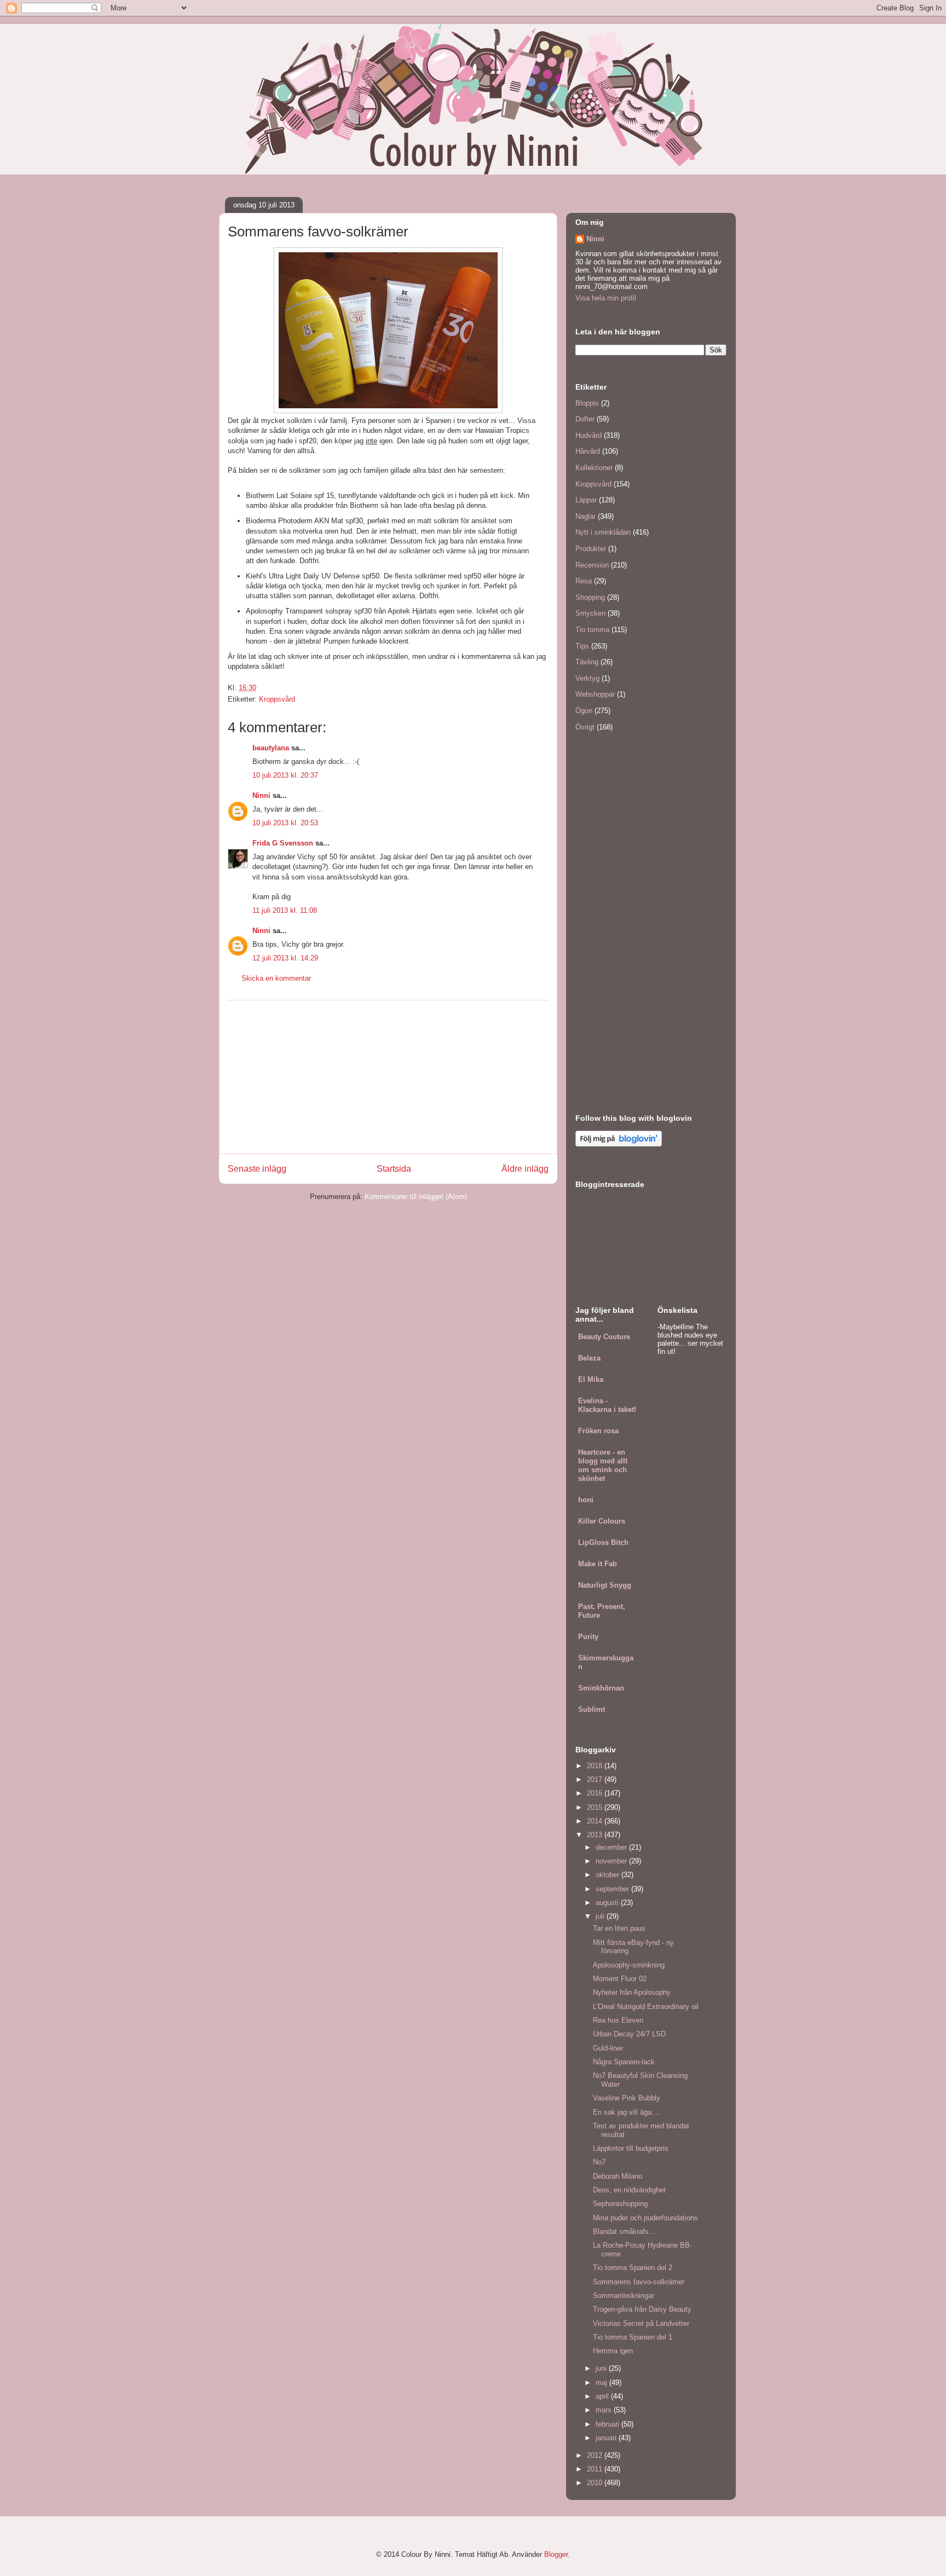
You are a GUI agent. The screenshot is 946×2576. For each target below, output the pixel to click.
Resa (584, 581)
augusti (608, 1903)
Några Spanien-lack (624, 2062)
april (603, 2396)
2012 (596, 2455)
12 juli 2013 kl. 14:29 (285, 958)
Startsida (394, 1169)
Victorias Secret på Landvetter (641, 2323)
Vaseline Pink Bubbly (627, 2098)
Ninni (261, 795)
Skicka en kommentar (276, 978)
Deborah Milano (618, 2176)
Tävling (587, 662)
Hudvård (589, 435)
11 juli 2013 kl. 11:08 (285, 910)
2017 (596, 1779)
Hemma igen (613, 2351)
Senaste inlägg (257, 1169)
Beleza (589, 1358)
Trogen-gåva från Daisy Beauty (642, 2309)
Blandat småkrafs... (624, 2231)
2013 (596, 1835)
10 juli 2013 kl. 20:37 (285, 775)
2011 (596, 2469)
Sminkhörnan (601, 1688)
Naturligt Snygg (605, 1585)
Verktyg (587, 678)
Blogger (556, 2554)
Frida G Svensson (283, 843)
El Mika (591, 1379)
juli (601, 1916)
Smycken (590, 613)
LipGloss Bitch (603, 1542)
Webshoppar (595, 694)
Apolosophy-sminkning (629, 1965)
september (613, 1889)
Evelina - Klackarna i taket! (607, 1405)
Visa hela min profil (606, 298)
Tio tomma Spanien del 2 (633, 2268)
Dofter (585, 419)
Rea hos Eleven (618, 2020)
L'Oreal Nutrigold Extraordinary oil (646, 2007)
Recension (592, 565)
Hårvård (588, 451)
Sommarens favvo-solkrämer (639, 2282)
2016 (596, 1793)
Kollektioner (594, 468)
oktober (608, 1875)
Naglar (586, 516)
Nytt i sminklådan (603, 532)
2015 (596, 1807)
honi (586, 1500)
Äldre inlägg (525, 1169)
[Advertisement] (388, 1077)
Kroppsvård (277, 699)
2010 (596, 2483)
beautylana (271, 748)
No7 (599, 2162)
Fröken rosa (598, 1431)
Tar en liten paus (619, 1928)
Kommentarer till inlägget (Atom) (416, 1197)
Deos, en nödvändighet (629, 2190)
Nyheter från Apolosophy (632, 1992)
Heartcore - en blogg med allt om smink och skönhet (603, 1465)
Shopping (590, 597)
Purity (588, 1637)
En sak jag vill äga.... (627, 2112)
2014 (596, 1821)
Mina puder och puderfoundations (645, 2218)
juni (602, 2368)
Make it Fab (598, 1564)
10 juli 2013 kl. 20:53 (285, 823)
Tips (582, 646)
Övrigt (585, 727)
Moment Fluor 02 (620, 1979)
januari (607, 2438)
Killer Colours (602, 1521)
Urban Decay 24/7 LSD (629, 2034)
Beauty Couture (604, 1337)
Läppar (586, 500)
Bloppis (587, 403)
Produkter (591, 549)
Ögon (584, 711)
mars (605, 2410)
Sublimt (592, 1709)
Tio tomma (592, 630)
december (612, 1847)
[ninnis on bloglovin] (619, 1144)
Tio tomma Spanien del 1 (633, 2337)
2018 (596, 1766)
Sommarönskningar (624, 2296)
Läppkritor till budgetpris (631, 2148)
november (612, 1861)
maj (602, 2383)
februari (608, 2424)
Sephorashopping (620, 2204)
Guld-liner (608, 2048)
